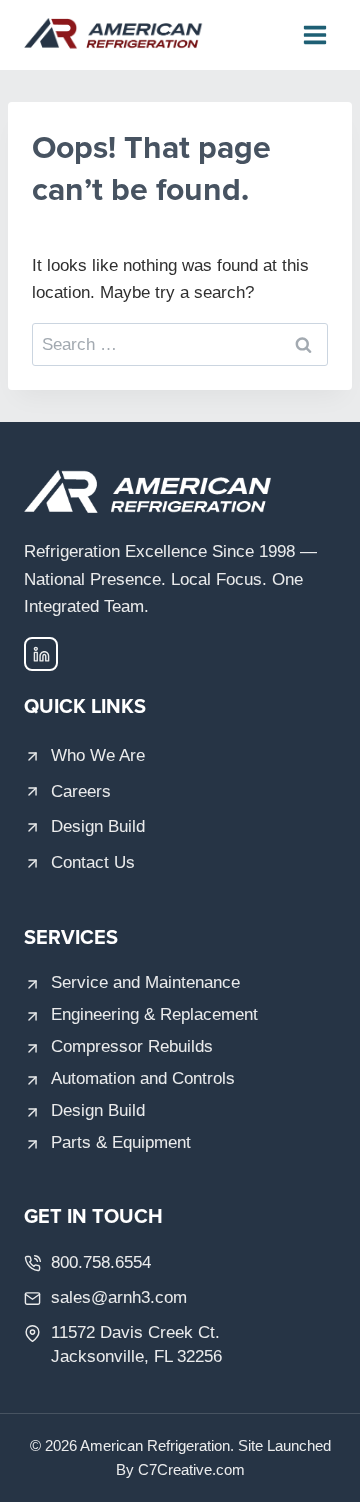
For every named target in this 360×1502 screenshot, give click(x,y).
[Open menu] (314, 34)
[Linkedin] (41, 654)
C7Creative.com (191, 1469)
